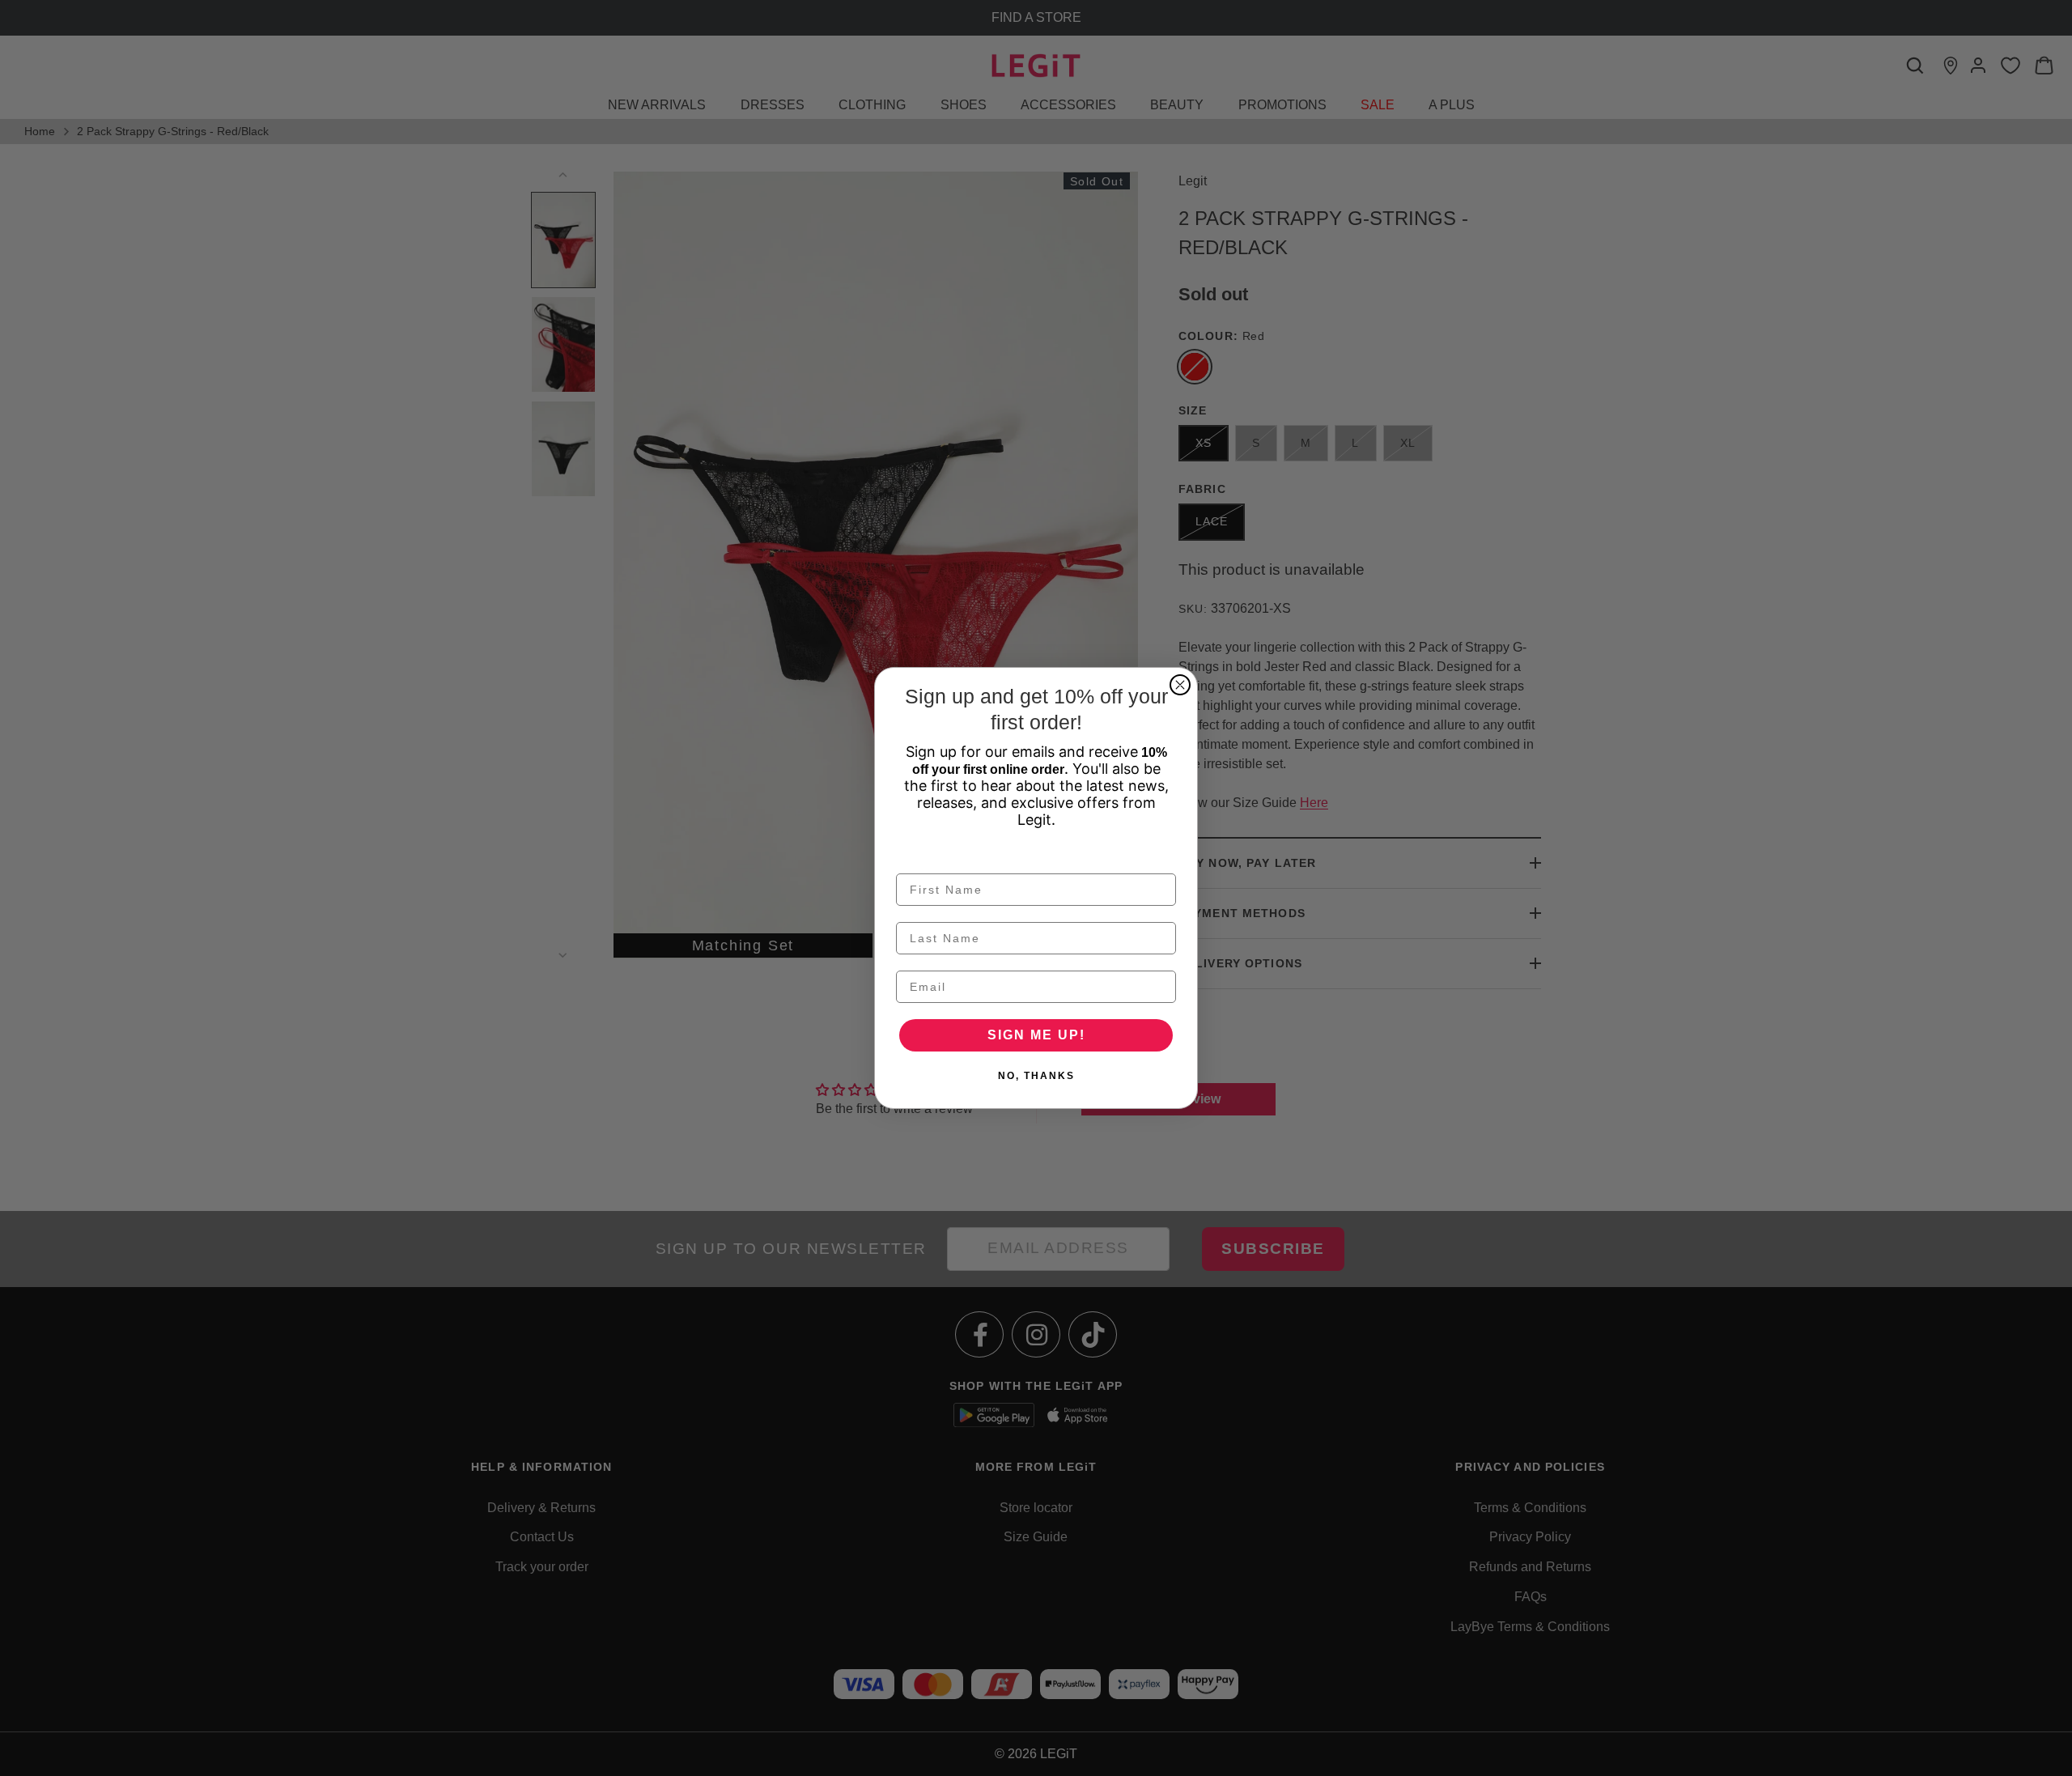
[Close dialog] (1180, 685)
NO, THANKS (1036, 1076)
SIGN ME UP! (1036, 1035)
